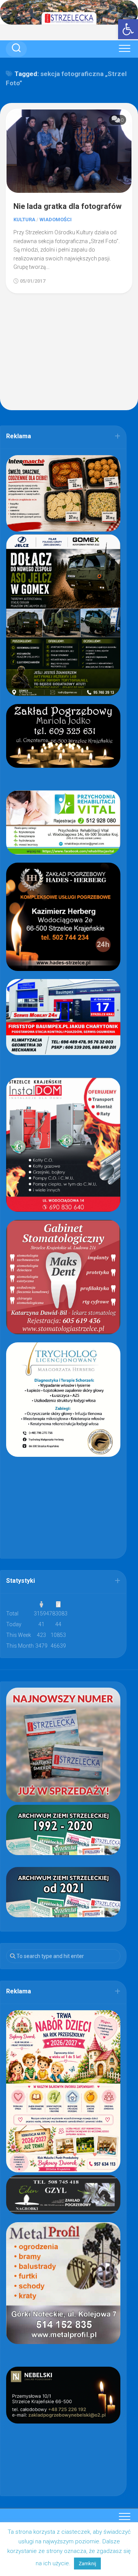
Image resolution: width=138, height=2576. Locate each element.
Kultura (24, 219)
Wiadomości (56, 219)
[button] (128, 29)
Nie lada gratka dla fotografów (67, 206)
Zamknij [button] (87, 2564)
